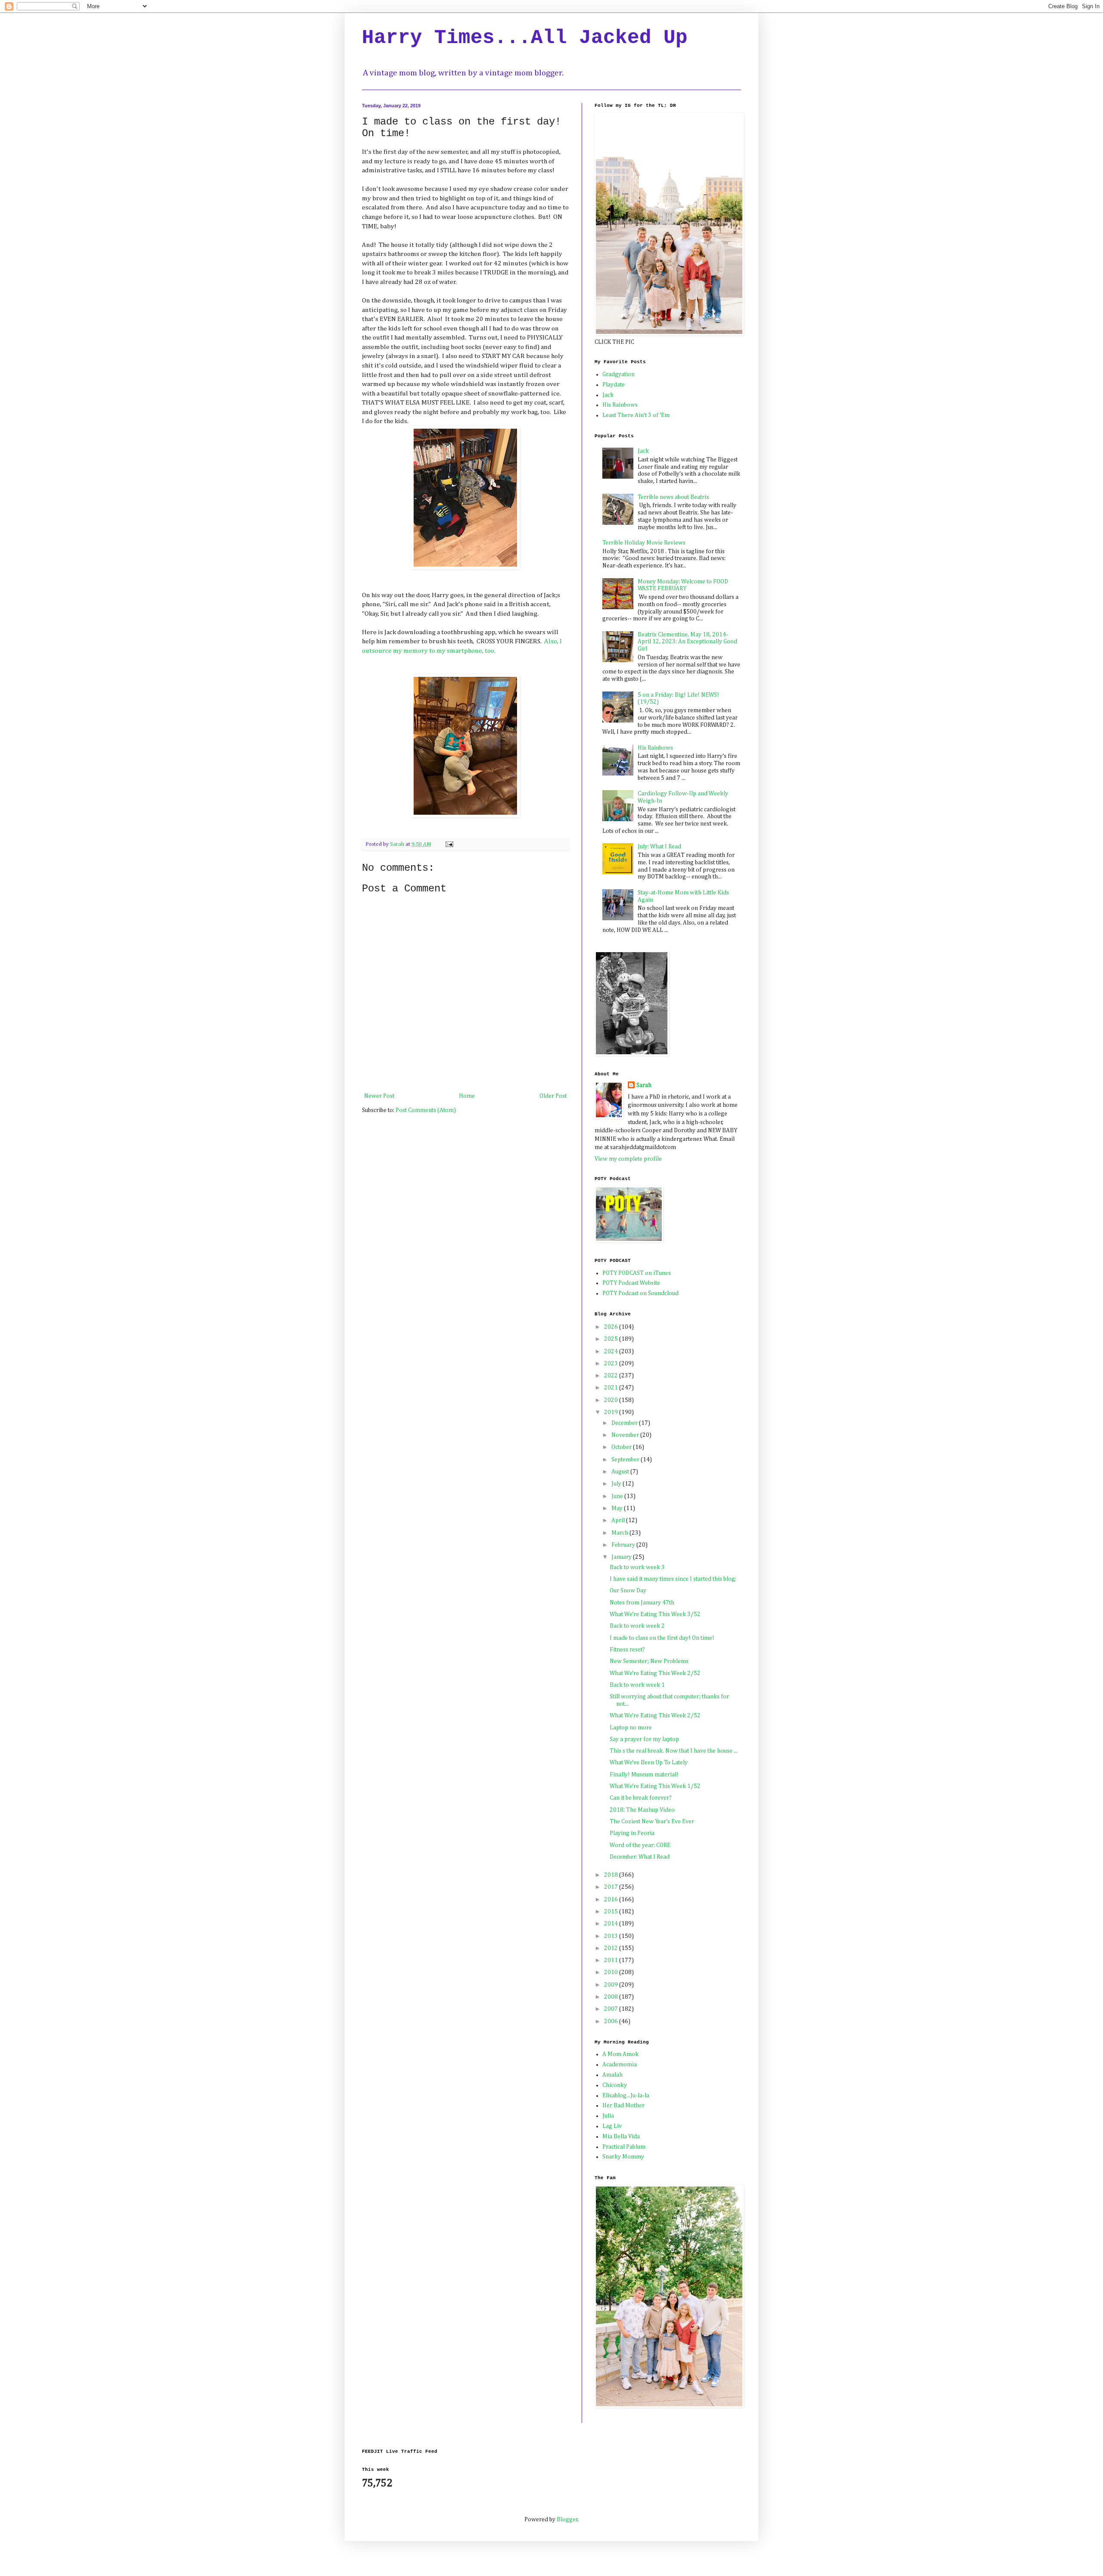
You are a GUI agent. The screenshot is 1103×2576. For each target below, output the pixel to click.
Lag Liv (612, 2126)
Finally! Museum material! (644, 1775)
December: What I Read (640, 1857)
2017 (612, 1887)
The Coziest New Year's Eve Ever (652, 1822)
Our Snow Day (628, 1591)
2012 (612, 1948)
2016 (612, 1900)
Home (467, 1096)
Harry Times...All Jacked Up (525, 38)
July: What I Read (659, 847)
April (619, 1520)
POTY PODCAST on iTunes (637, 1273)
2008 (612, 1997)
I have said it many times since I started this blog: (673, 1579)
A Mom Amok (620, 2054)
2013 (612, 1936)
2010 (612, 1972)
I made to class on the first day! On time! (662, 1638)
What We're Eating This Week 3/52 (655, 1614)
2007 (612, 2009)
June (618, 1496)
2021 (612, 1388)
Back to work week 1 (637, 1685)
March (620, 1533)
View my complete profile (628, 1159)
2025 (612, 1339)
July (617, 1484)
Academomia (620, 2065)
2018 (612, 1875)
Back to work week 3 (637, 1567)
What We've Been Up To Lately (649, 1763)
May (618, 1508)
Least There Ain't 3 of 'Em (636, 415)
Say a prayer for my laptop (644, 1739)
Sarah (644, 1085)
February (624, 1545)
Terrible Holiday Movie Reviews (644, 543)
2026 (612, 1327)
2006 (612, 2022)
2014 (612, 1924)
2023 (612, 1364)
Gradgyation (618, 374)
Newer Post (379, 1096)
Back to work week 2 (637, 1626)
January (622, 1557)
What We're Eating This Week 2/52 (655, 1673)
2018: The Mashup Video (642, 1810)
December (625, 1423)
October (622, 1447)
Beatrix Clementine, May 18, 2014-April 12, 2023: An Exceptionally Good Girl (687, 642)
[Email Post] (449, 844)
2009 (612, 1985)
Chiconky (615, 2085)
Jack (608, 395)
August (621, 1472)
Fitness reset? (627, 1650)
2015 (612, 1912)
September (626, 1460)
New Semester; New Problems (649, 1661)
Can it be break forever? (641, 1798)
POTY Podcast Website (631, 1283)
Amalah (612, 2075)
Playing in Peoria (632, 1833)
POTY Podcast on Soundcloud (640, 1293)
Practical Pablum (624, 2147)
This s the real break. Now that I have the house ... (674, 1751)
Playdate (614, 385)
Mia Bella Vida (621, 2137)
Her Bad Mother (623, 2106)
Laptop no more (631, 1728)
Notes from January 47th (642, 1603)
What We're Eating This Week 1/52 (655, 1786)
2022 (612, 1376)
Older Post (553, 1096)
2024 (612, 1352)
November (626, 1435)
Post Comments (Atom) (426, 1110)
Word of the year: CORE (640, 1845)
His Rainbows (620, 405)
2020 (612, 1400)
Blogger (567, 2520)
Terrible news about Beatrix (673, 497)
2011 (612, 1960)
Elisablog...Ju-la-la (626, 2096)
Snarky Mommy (623, 2157)
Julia (608, 2116)
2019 (612, 1412)
